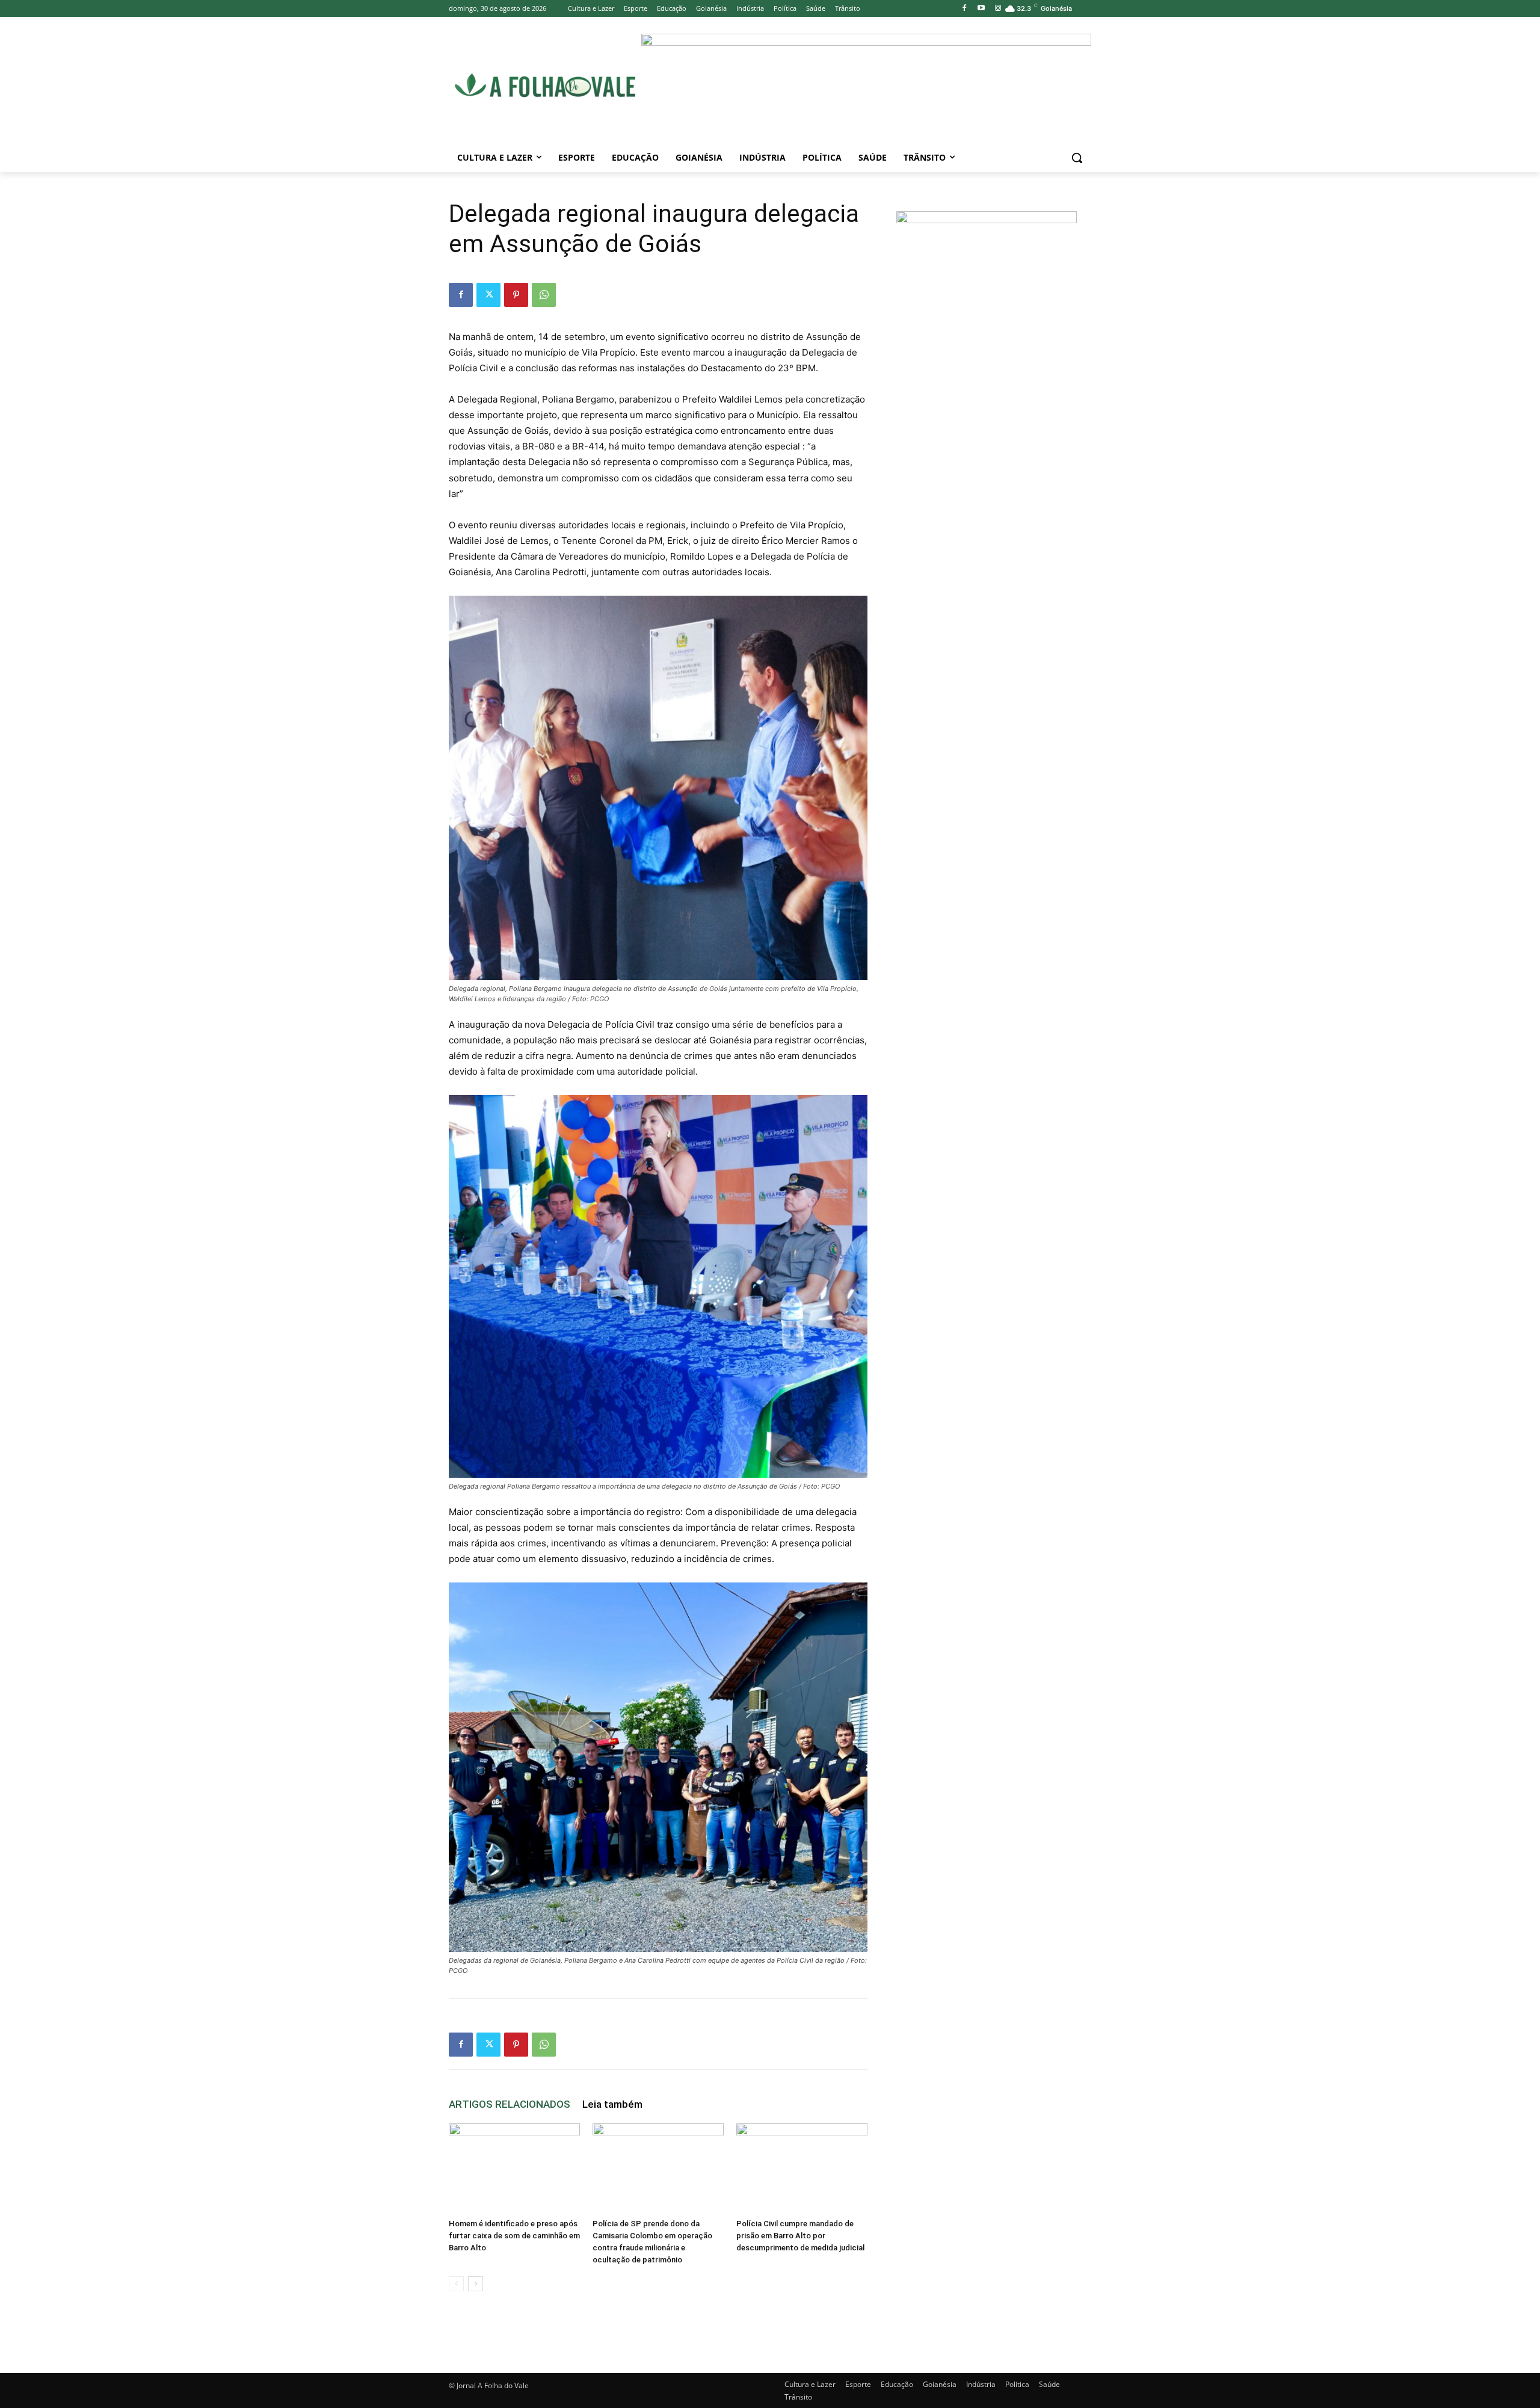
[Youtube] (981, 9)
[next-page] (476, 2284)
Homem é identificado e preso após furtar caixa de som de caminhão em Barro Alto (514, 2236)
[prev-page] (456, 2284)
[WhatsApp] (544, 295)
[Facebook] (965, 9)
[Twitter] (488, 295)
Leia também (612, 2104)
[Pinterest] (516, 295)
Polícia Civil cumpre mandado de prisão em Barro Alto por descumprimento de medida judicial (800, 2236)
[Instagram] (998, 9)
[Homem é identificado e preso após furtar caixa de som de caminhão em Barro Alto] (514, 2169)
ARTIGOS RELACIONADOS (510, 2104)
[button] (1077, 158)
